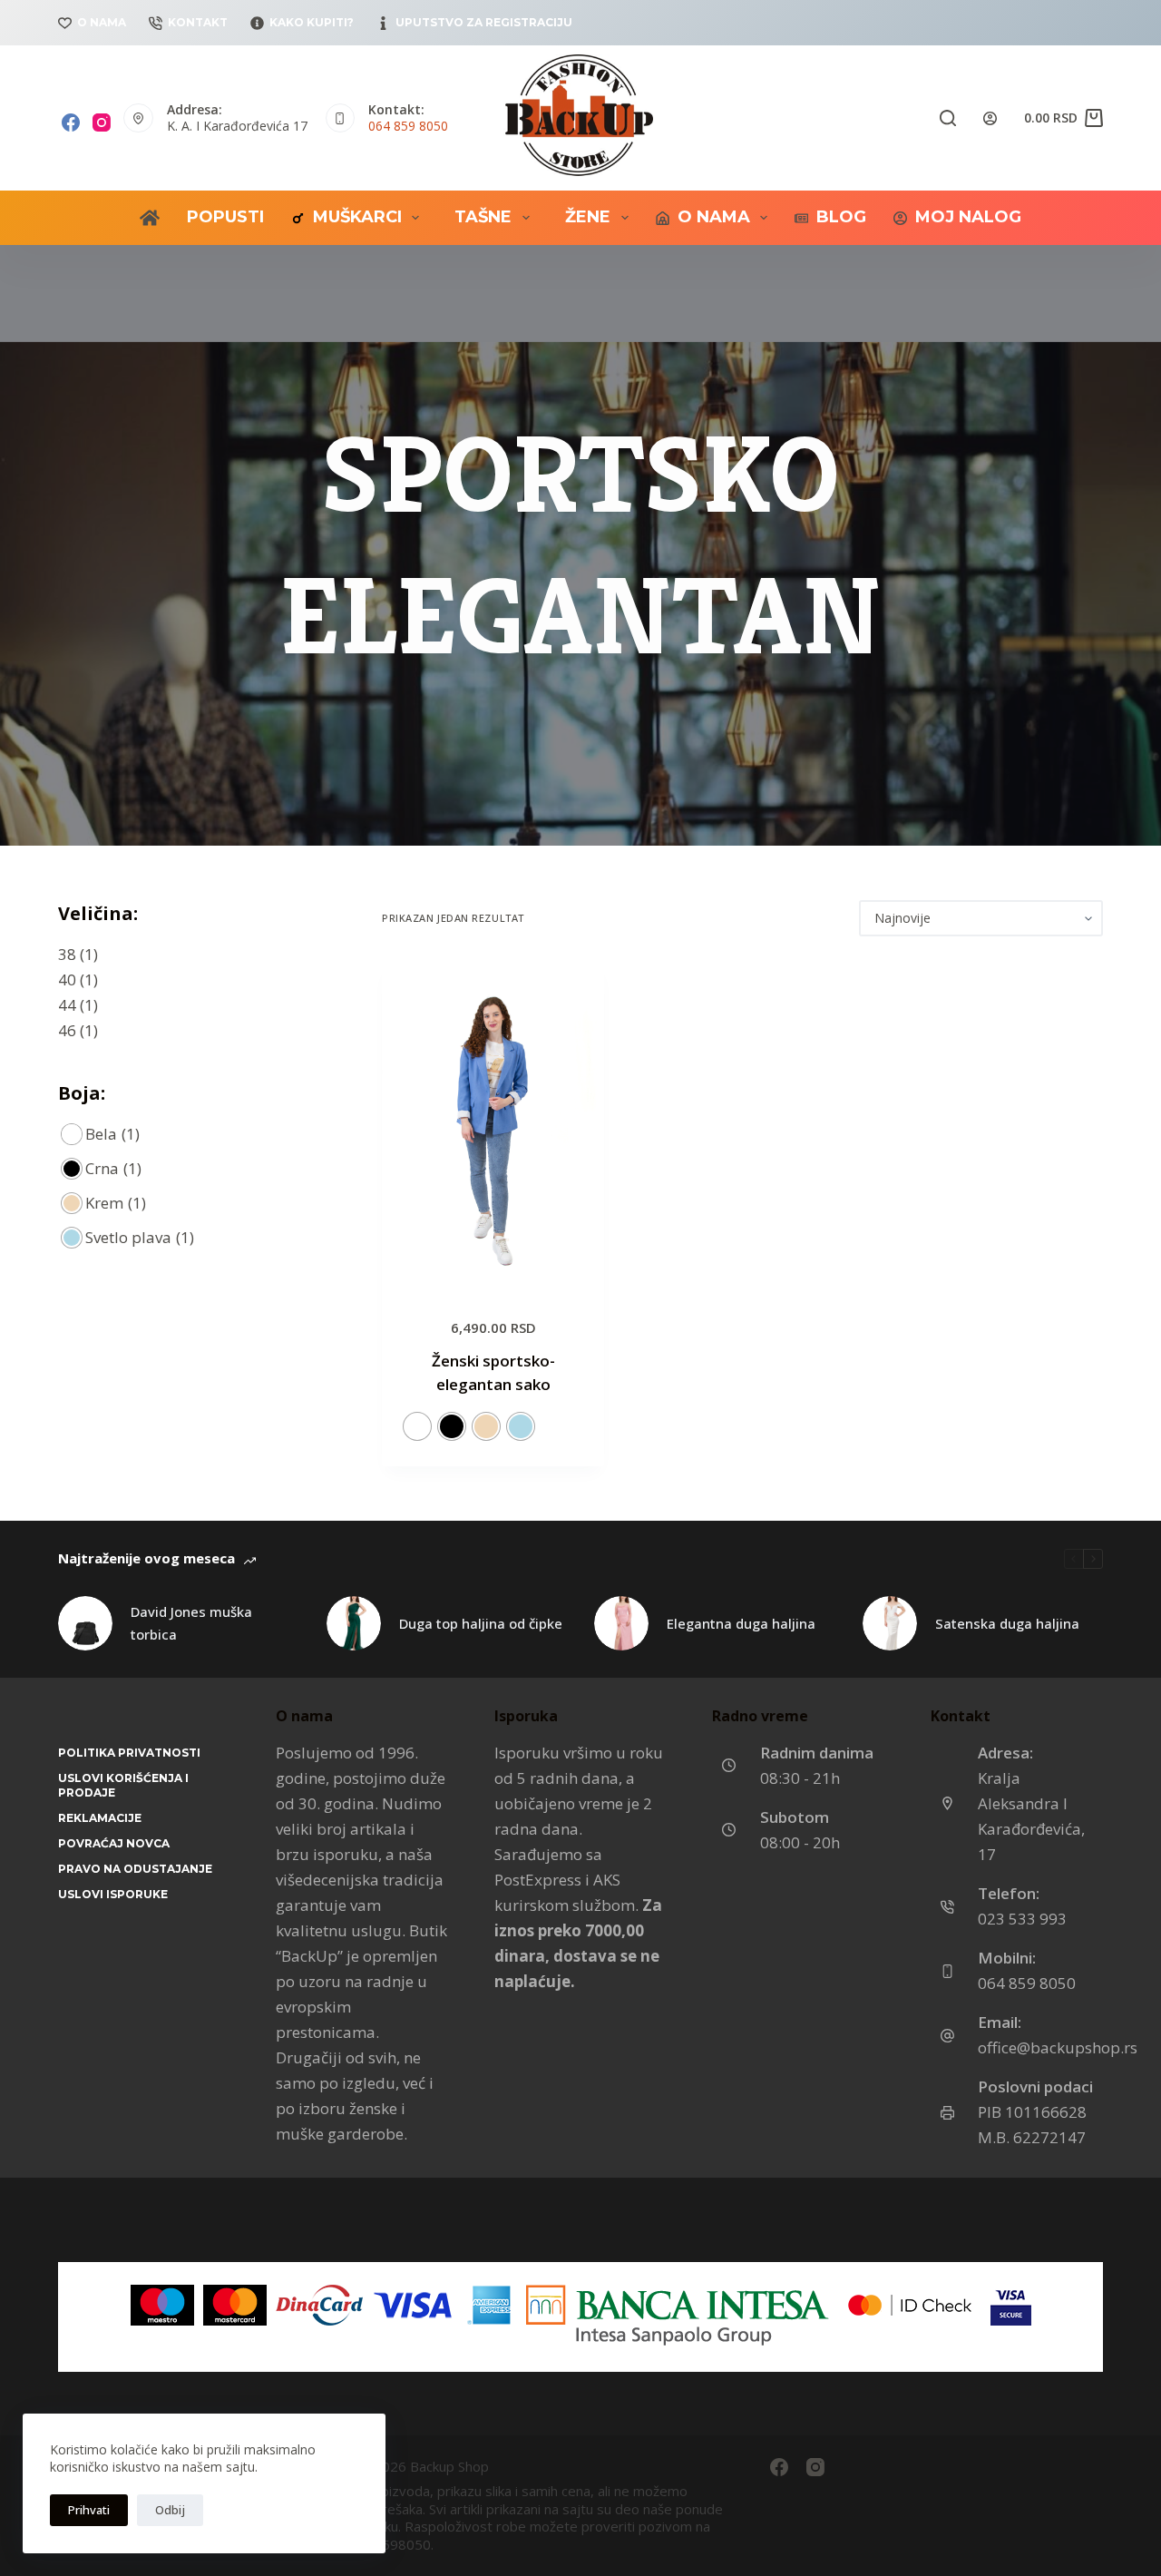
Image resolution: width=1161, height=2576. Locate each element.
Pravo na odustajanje (135, 1869)
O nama (102, 22)
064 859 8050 (408, 126)
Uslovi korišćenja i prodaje (123, 1785)
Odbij (170, 2510)
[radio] (417, 1426)
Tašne (483, 217)
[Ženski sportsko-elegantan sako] (493, 1126)
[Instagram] (102, 122)
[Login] (990, 118)
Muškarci (357, 217)
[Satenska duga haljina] (890, 1623)
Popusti (225, 217)
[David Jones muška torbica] (85, 1623)
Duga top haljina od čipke (481, 1623)
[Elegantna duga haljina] (621, 1623)
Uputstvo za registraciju (484, 22)
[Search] (948, 118)
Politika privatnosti (129, 1753)
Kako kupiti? (312, 22)
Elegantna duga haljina (741, 1623)
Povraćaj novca (114, 1843)
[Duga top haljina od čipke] (354, 1623)
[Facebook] (71, 122)
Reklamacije (100, 1818)
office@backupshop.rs (1058, 2047)
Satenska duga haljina (1007, 1623)
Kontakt (198, 22)
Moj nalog (968, 217)
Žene (588, 217)
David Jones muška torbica (191, 1623)
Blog (841, 217)
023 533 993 (1022, 1919)
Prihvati (89, 2510)
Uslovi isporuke (113, 1894)
